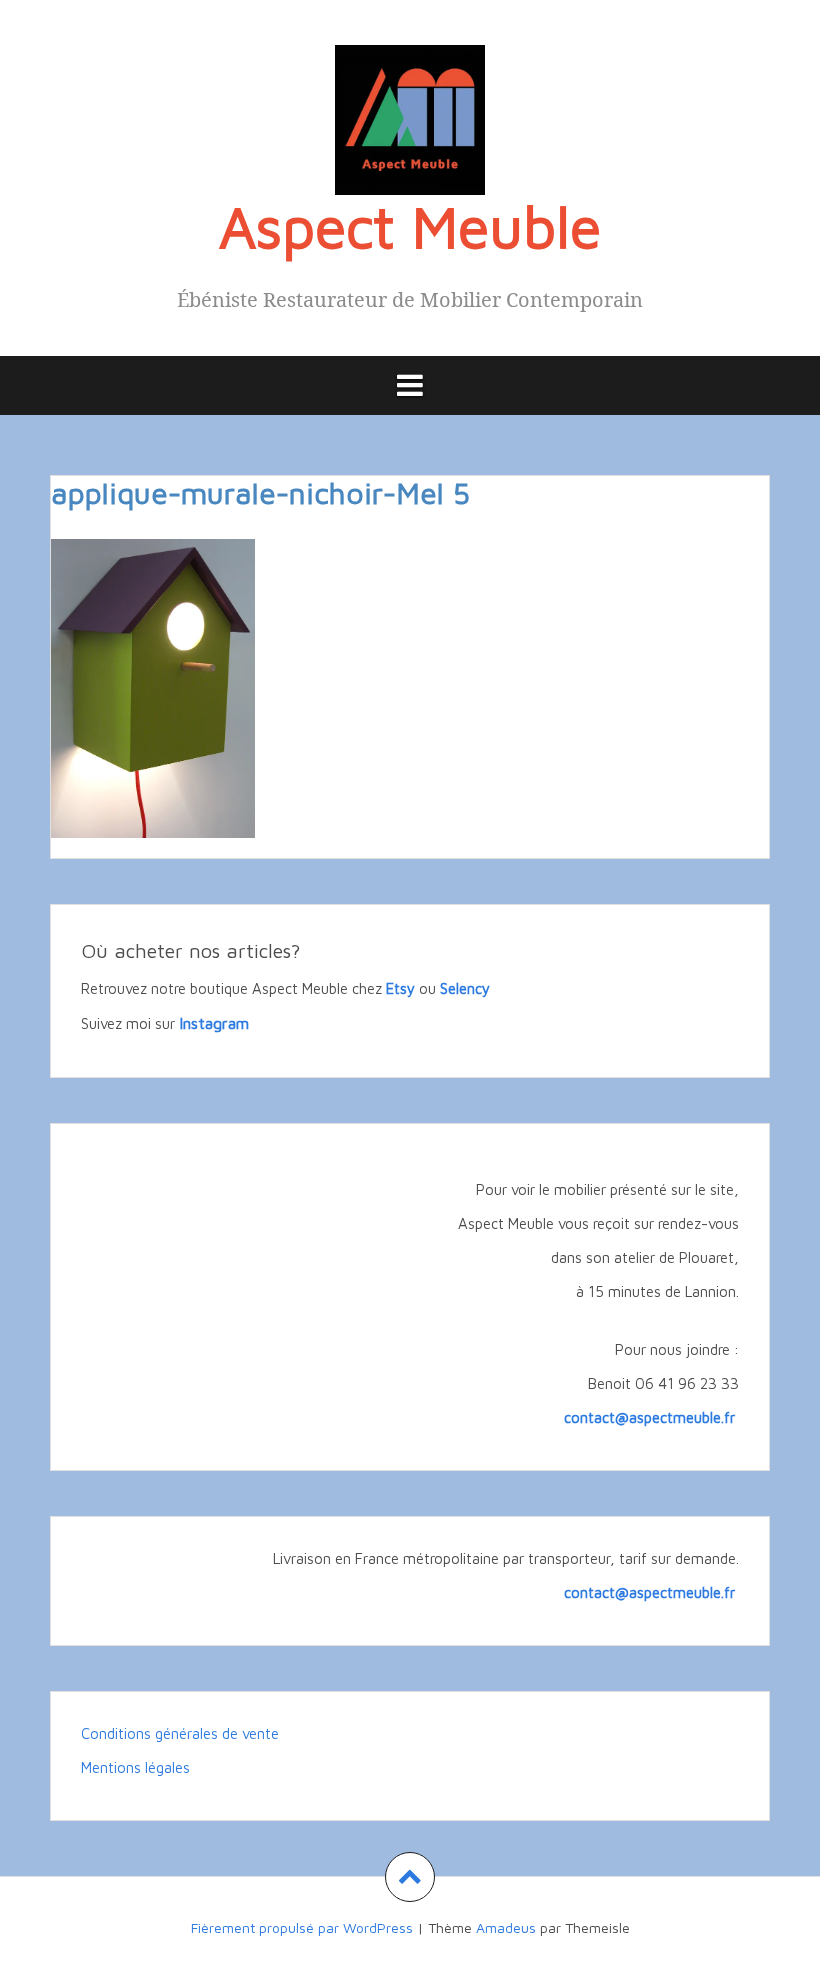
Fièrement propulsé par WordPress (302, 1927)
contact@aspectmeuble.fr (651, 1417)
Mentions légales (135, 1767)
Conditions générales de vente (180, 1733)
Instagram (214, 1023)
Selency (465, 988)
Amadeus (506, 1927)
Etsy (400, 988)
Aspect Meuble (410, 226)
